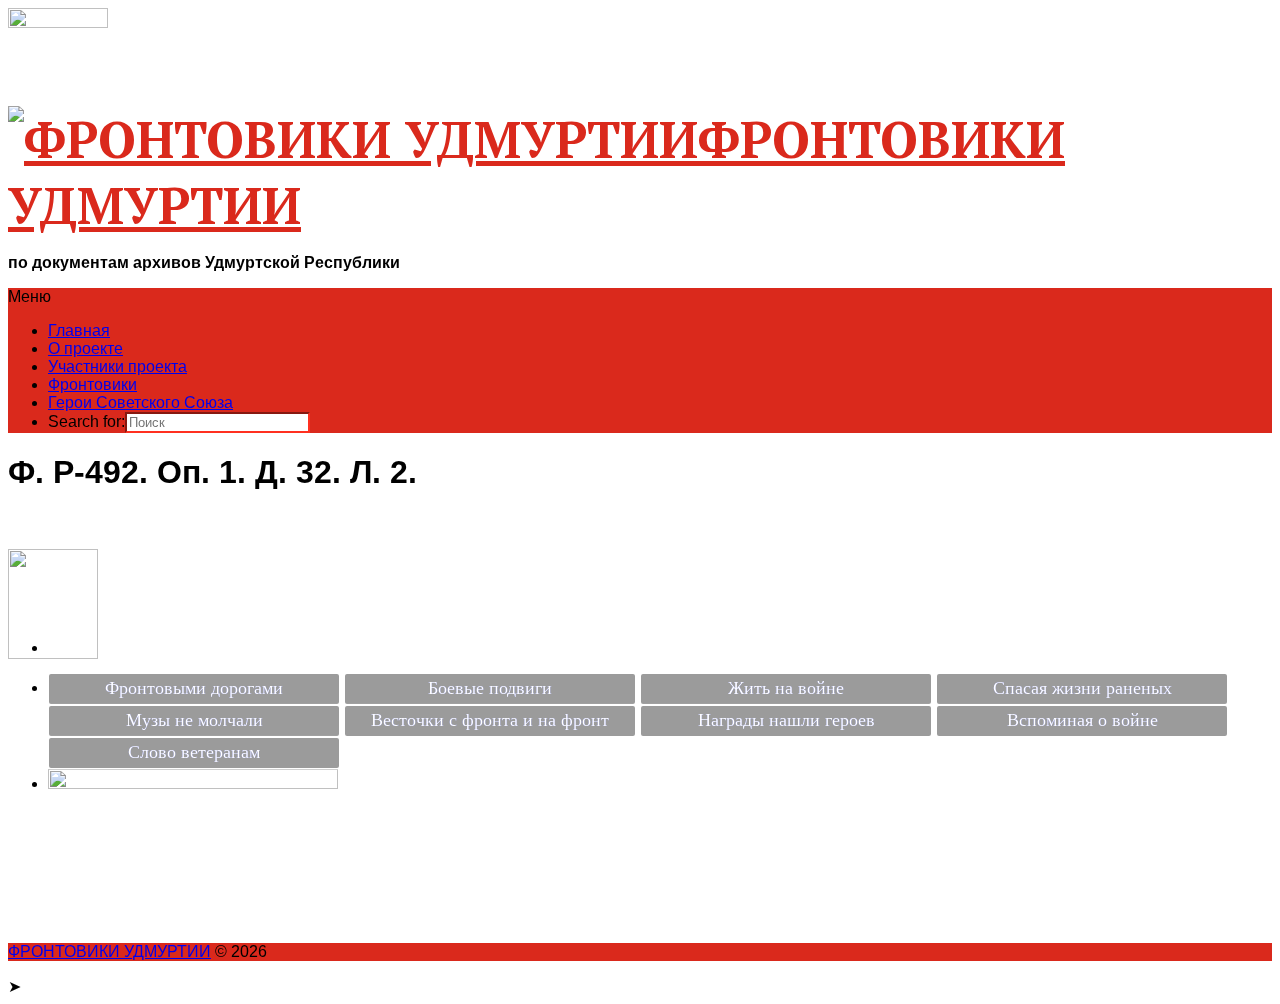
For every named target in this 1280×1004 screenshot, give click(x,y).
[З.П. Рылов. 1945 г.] (53, 653)
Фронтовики (92, 384)
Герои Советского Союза (140, 402)
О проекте (85, 348)
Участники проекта (117, 366)
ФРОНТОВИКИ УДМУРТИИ (109, 951)
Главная (79, 330)
